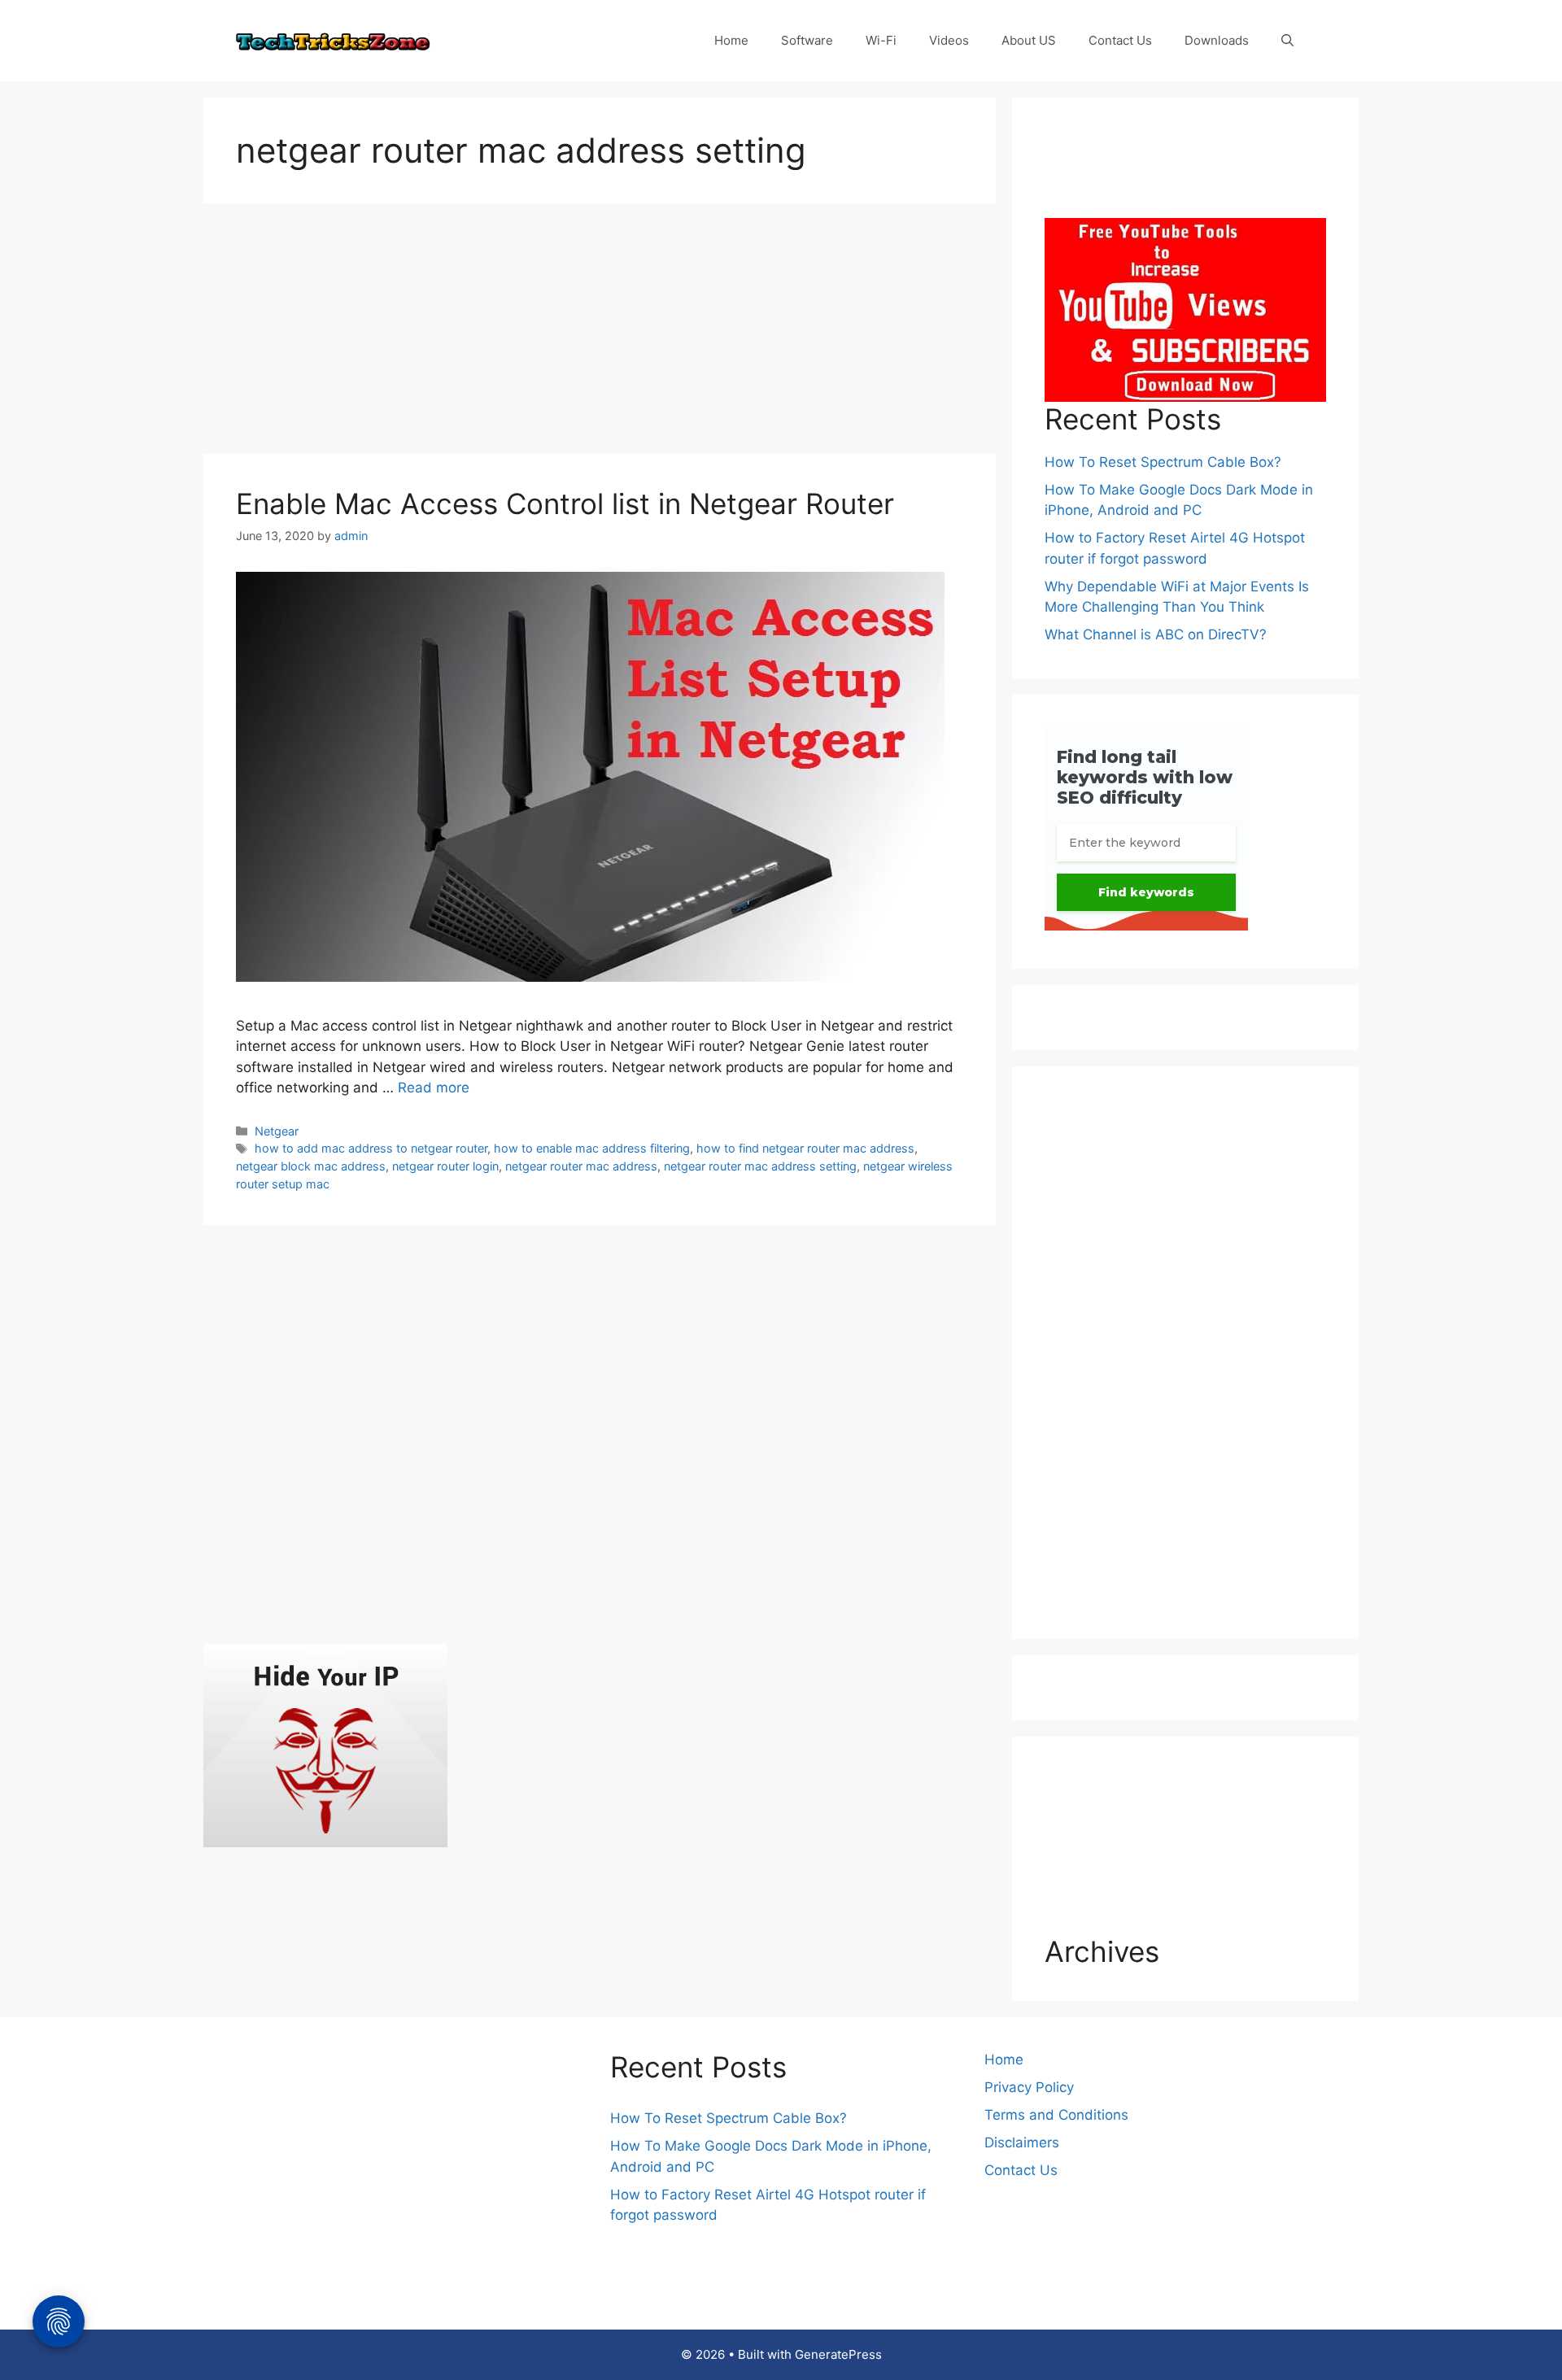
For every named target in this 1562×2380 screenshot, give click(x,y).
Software (807, 40)
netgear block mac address (311, 1166)
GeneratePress (838, 2354)
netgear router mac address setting (760, 1166)
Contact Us (1120, 40)
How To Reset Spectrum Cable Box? (1163, 462)
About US (1029, 40)
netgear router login (445, 1166)
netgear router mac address (581, 1166)
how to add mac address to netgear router (371, 1148)
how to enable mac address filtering (592, 1148)
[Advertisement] (600, 333)
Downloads (1217, 40)
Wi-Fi (881, 40)
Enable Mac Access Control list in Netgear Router (565, 503)
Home (731, 40)
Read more (434, 1088)
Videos (949, 40)
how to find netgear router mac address (805, 1148)
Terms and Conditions (1056, 2115)
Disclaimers (1022, 2142)
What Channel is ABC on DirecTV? (1156, 634)
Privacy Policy (1029, 2087)
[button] (1287, 41)
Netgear (277, 1131)
